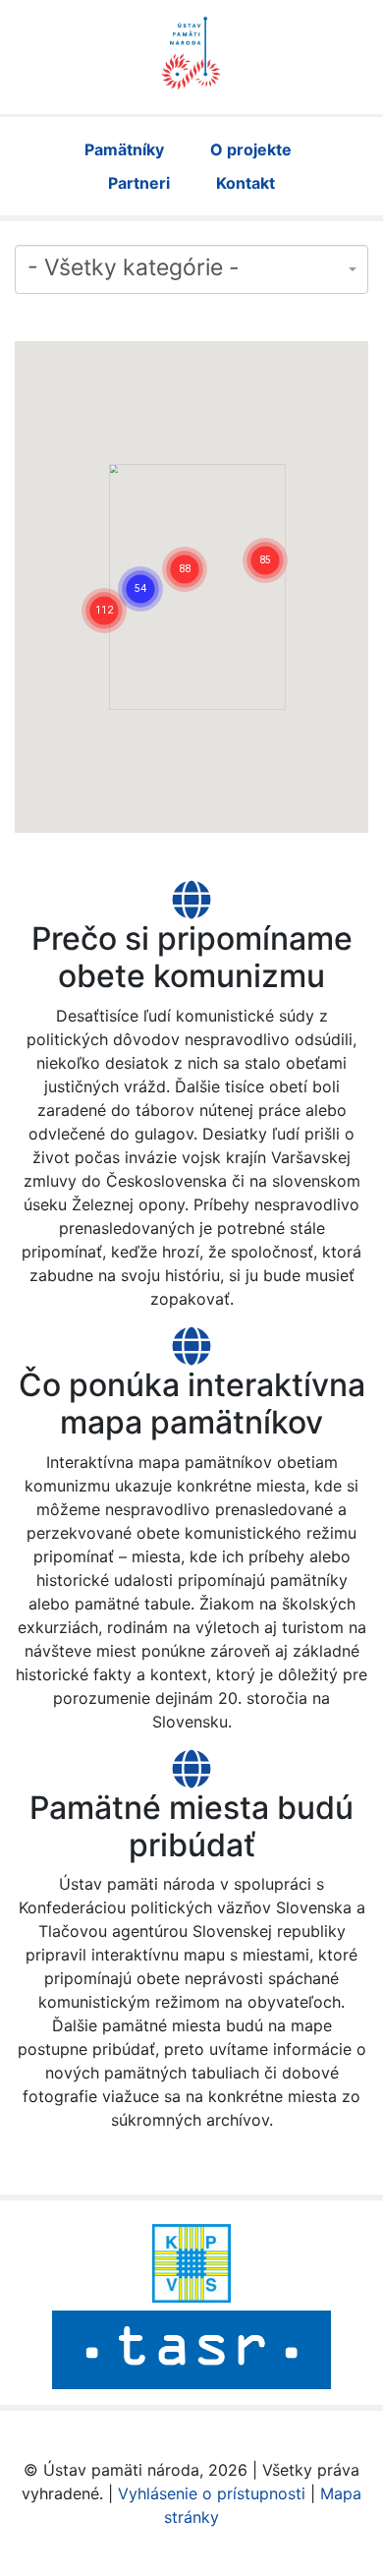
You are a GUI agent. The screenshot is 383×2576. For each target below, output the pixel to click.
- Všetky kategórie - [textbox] (134, 267)
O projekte (251, 149)
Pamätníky (124, 149)
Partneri (139, 183)
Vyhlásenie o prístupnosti (212, 2493)
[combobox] (191, 269)
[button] (104, 586)
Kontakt (246, 183)
